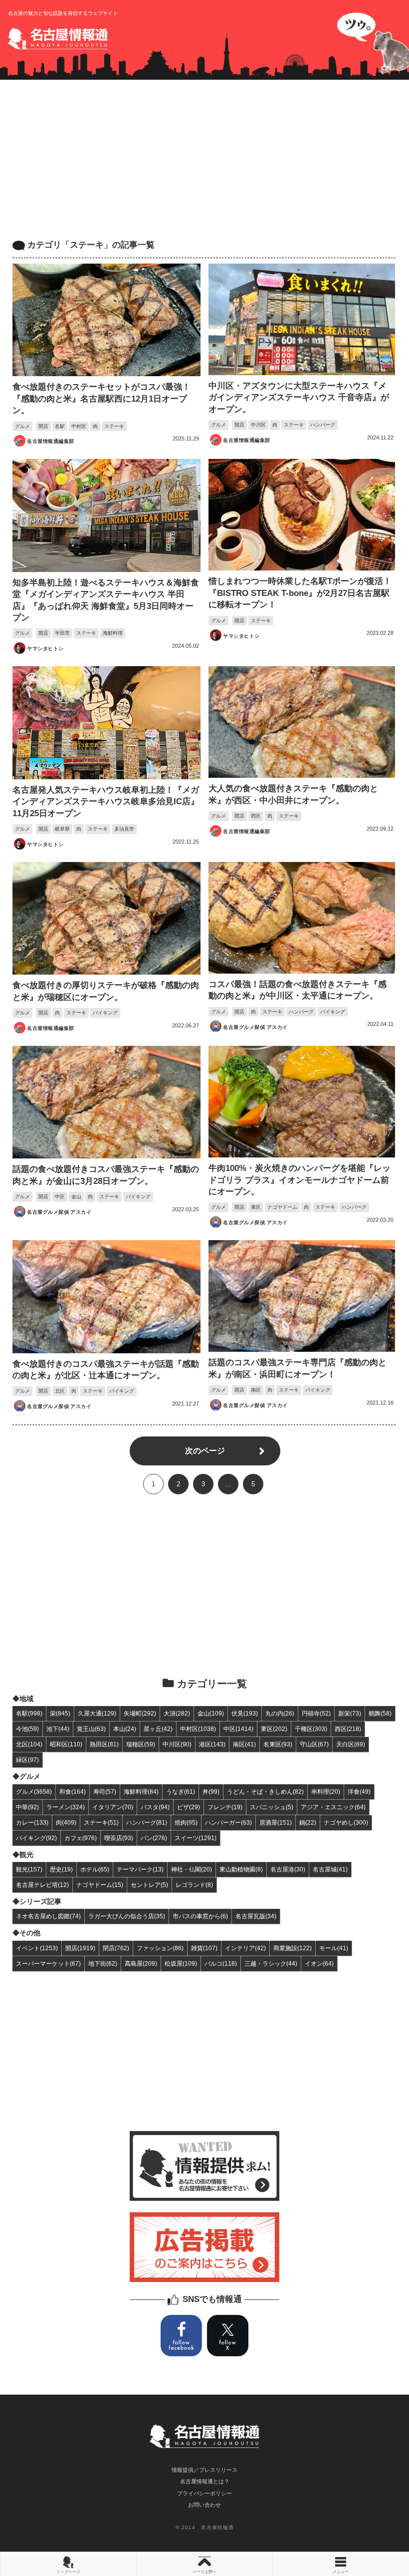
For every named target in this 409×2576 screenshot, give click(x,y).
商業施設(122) (293, 1948)
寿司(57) (105, 1791)
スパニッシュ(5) (272, 1807)
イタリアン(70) (113, 1807)
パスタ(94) (155, 1807)
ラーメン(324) (66, 1807)
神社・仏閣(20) (192, 1869)
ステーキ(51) (101, 1822)
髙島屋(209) (141, 1963)
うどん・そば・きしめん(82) (265, 1791)
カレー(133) (32, 1822)
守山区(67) (314, 1744)
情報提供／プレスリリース (204, 2470)
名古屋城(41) (330, 1869)
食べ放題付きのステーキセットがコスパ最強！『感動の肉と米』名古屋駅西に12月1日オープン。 (102, 399)
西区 (256, 816)
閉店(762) (116, 1948)
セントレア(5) (149, 1885)
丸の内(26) (280, 1713)
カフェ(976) (81, 1838)
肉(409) (66, 1822)
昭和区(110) (66, 1744)
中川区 (258, 425)
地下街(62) (103, 1963)
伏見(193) (245, 1713)
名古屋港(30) (288, 1869)
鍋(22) (308, 1822)
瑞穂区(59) (141, 1744)
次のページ (205, 1451)
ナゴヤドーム (282, 1207)
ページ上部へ (204, 2572)
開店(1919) (80, 1948)
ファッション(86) (160, 1948)
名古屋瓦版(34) (256, 1916)
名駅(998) (29, 1713)
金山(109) (211, 1713)
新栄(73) (350, 1713)
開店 (43, 426)
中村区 (79, 426)
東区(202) (274, 1729)
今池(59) (27, 1729)
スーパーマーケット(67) (48, 1963)
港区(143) (212, 1744)
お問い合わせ (204, 2505)
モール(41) (334, 1948)
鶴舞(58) (380, 1713)
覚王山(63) (91, 1729)
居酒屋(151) (276, 1822)
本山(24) (125, 1729)
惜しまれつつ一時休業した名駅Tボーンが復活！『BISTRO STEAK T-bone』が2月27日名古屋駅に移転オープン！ (300, 593)
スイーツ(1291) (196, 1838)
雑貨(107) (204, 1948)
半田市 (62, 633)
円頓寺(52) (316, 1713)
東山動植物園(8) (241, 1869)
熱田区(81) (104, 1744)
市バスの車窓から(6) (200, 1916)
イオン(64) (319, 1963)
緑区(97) (27, 1760)
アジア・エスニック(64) (333, 1807)
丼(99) (211, 1791)
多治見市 (124, 829)
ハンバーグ (323, 425)
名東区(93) (278, 1744)
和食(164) (73, 1791)
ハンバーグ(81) (147, 1822)
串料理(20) (326, 1791)
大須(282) (177, 1713)
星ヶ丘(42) (158, 1729)
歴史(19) (61, 1869)
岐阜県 (62, 829)
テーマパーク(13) (140, 1869)
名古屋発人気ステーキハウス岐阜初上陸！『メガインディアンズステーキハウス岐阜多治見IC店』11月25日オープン (106, 802)
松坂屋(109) (181, 1963)
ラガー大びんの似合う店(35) (127, 1916)
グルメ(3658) (34, 1791)
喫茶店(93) (119, 1838)
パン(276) (154, 1838)
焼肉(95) (186, 1822)
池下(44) (58, 1729)
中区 (60, 1197)
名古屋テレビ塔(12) (42, 1885)
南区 (256, 1390)
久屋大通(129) (97, 1713)
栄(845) (60, 1713)
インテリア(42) (245, 1948)
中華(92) (27, 1807)
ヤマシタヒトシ (45, 648)
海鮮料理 (113, 633)
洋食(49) (359, 1791)
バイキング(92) (36, 1838)
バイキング (105, 1013)
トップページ (68, 2572)
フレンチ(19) (225, 1807)
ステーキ (114, 426)
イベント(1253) (37, 1948)
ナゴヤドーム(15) (100, 1885)
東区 (256, 1207)
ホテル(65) (95, 1869)
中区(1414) (238, 1729)
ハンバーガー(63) (228, 1822)
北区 (60, 1391)
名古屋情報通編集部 (50, 441)
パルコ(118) (221, 1963)
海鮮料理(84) (141, 1791)
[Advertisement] (204, 159)
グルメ (22, 426)
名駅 (60, 426)
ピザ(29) (189, 1807)
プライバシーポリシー (204, 2493)
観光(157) (29, 1869)
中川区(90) (177, 1744)
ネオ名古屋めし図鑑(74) (48, 1916)
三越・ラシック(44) (271, 1963)
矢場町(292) (140, 1713)
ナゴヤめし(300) (346, 1822)
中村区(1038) (198, 1729)
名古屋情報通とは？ (205, 2481)
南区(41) (244, 1744)
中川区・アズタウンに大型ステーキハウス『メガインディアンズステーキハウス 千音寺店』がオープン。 (299, 398)
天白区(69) (351, 1744)
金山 (76, 1197)
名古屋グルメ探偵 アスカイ (255, 1027)
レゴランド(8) (194, 1885)
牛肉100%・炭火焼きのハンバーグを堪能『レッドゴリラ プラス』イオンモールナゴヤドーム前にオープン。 (300, 1180)
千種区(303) (311, 1729)
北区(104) (29, 1744)
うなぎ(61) (181, 1791)
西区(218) (348, 1729)
